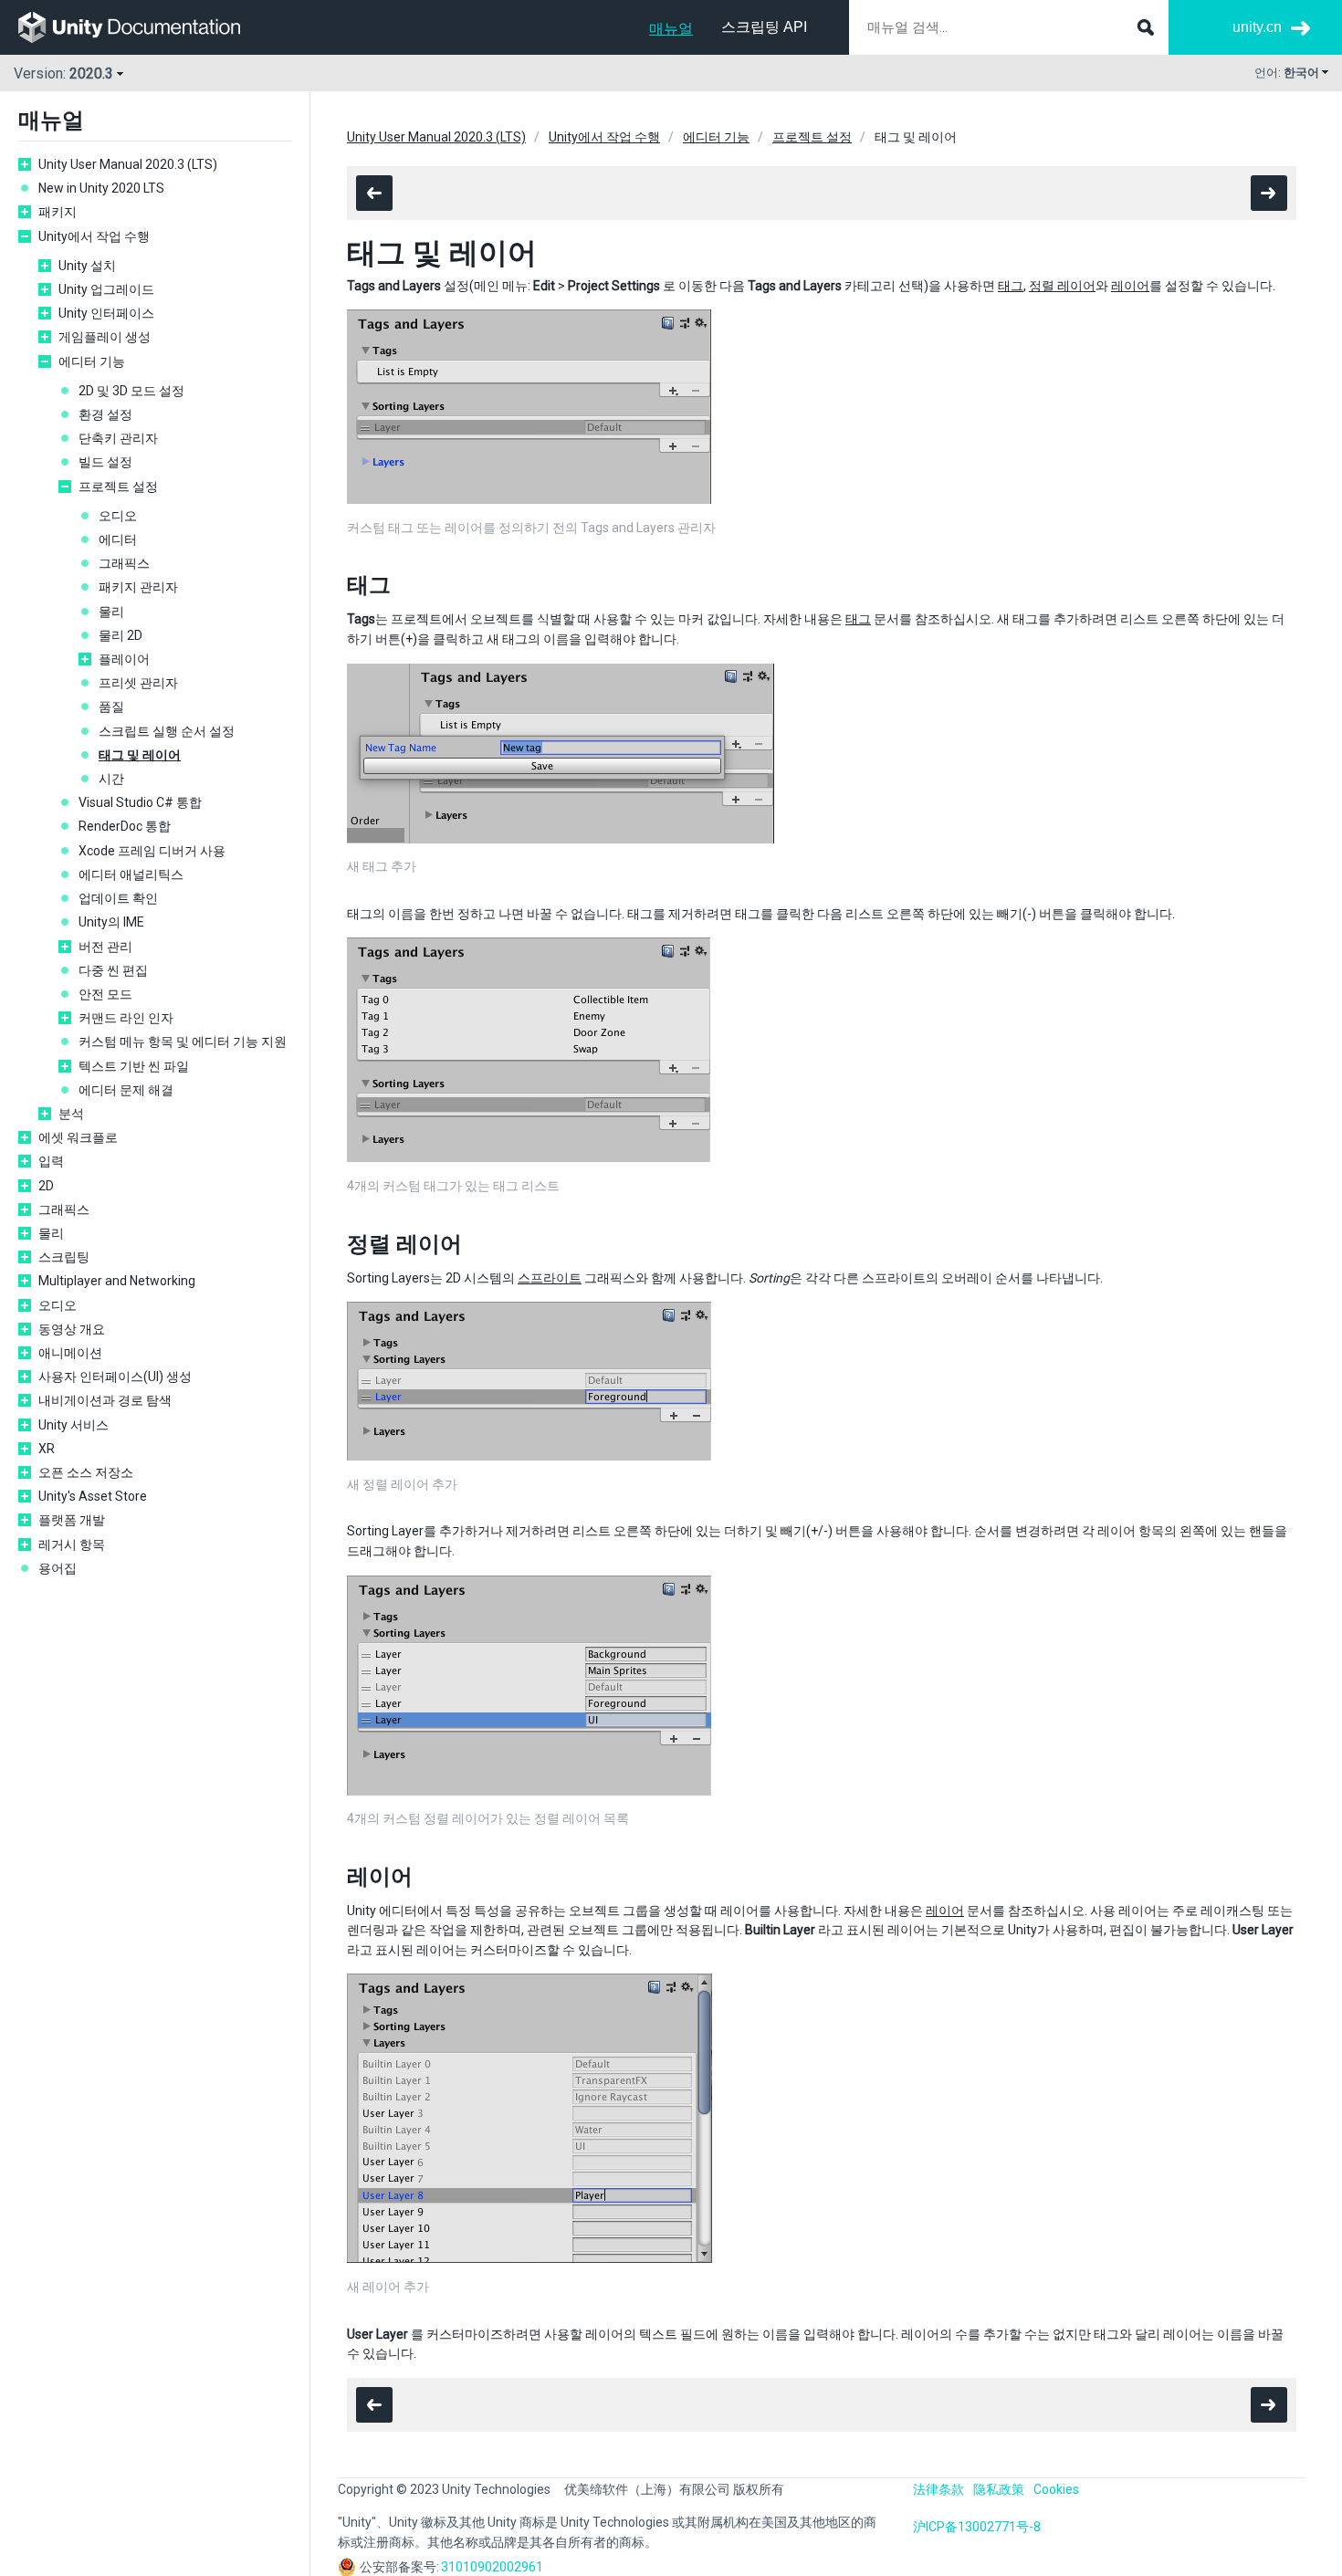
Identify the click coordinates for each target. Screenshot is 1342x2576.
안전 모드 (105, 994)
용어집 (58, 1568)
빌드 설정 (105, 462)
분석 (71, 1114)
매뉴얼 (671, 29)
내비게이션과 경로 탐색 (105, 1400)
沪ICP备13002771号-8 (977, 2527)
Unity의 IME (111, 922)
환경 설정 (105, 414)
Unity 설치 (87, 266)
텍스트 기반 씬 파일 (134, 1066)
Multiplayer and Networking (117, 1281)
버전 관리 (105, 947)
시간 (111, 779)
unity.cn (1257, 27)
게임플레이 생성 (105, 337)
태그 (1011, 286)
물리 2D (121, 635)
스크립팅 (64, 1257)
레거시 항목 (72, 1545)
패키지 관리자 (138, 587)
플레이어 (124, 659)
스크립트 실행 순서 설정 (167, 731)
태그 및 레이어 (140, 755)
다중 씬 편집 (113, 970)
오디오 (118, 516)
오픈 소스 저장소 (86, 1472)
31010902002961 (492, 2567)
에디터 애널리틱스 (131, 874)
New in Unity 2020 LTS (101, 188)
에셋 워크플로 (78, 1137)
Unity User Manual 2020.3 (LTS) (128, 164)
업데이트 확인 (118, 898)
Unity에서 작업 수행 (94, 236)
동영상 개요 (72, 1329)
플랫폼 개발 (72, 1520)
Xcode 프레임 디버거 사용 (152, 851)
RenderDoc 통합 (125, 826)
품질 (111, 707)
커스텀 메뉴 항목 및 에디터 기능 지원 (183, 1042)
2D (46, 1186)
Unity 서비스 (73, 1425)
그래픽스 (124, 563)
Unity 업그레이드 (106, 289)
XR (47, 1449)
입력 (51, 1161)
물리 (111, 612)
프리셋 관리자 (138, 683)
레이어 (1130, 286)
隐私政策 (999, 2489)
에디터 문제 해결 (126, 1090)
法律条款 (938, 2489)
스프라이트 (550, 1278)
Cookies (1056, 2489)
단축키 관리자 (118, 438)
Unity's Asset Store (93, 1496)
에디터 (118, 539)
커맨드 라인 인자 (126, 1018)
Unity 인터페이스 (106, 313)
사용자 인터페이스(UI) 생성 (115, 1377)
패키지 (58, 212)
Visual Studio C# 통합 (140, 802)
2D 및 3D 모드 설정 (131, 391)
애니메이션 (70, 1353)
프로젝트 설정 (118, 487)
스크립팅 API (764, 27)
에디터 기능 (92, 361)
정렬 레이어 (1062, 286)
